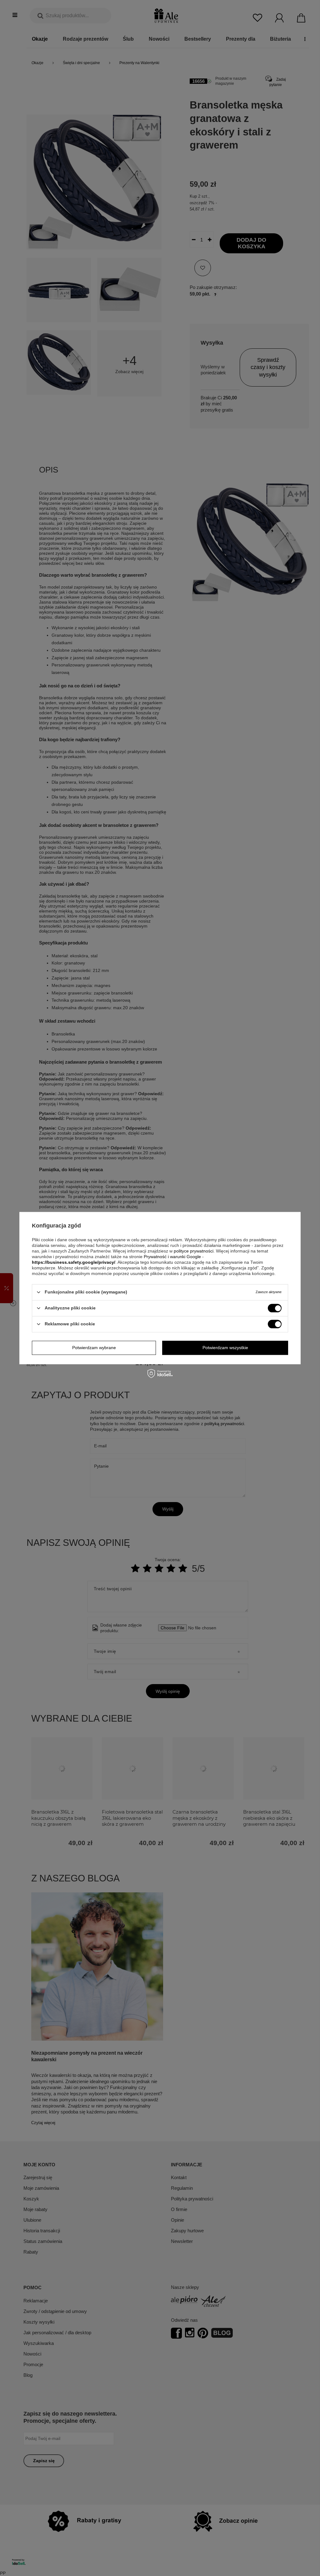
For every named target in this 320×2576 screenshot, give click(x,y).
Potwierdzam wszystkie (225, 1348)
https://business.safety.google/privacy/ (74, 1262)
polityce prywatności (194, 1251)
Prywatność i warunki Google (172, 1257)
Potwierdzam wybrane (94, 1348)
